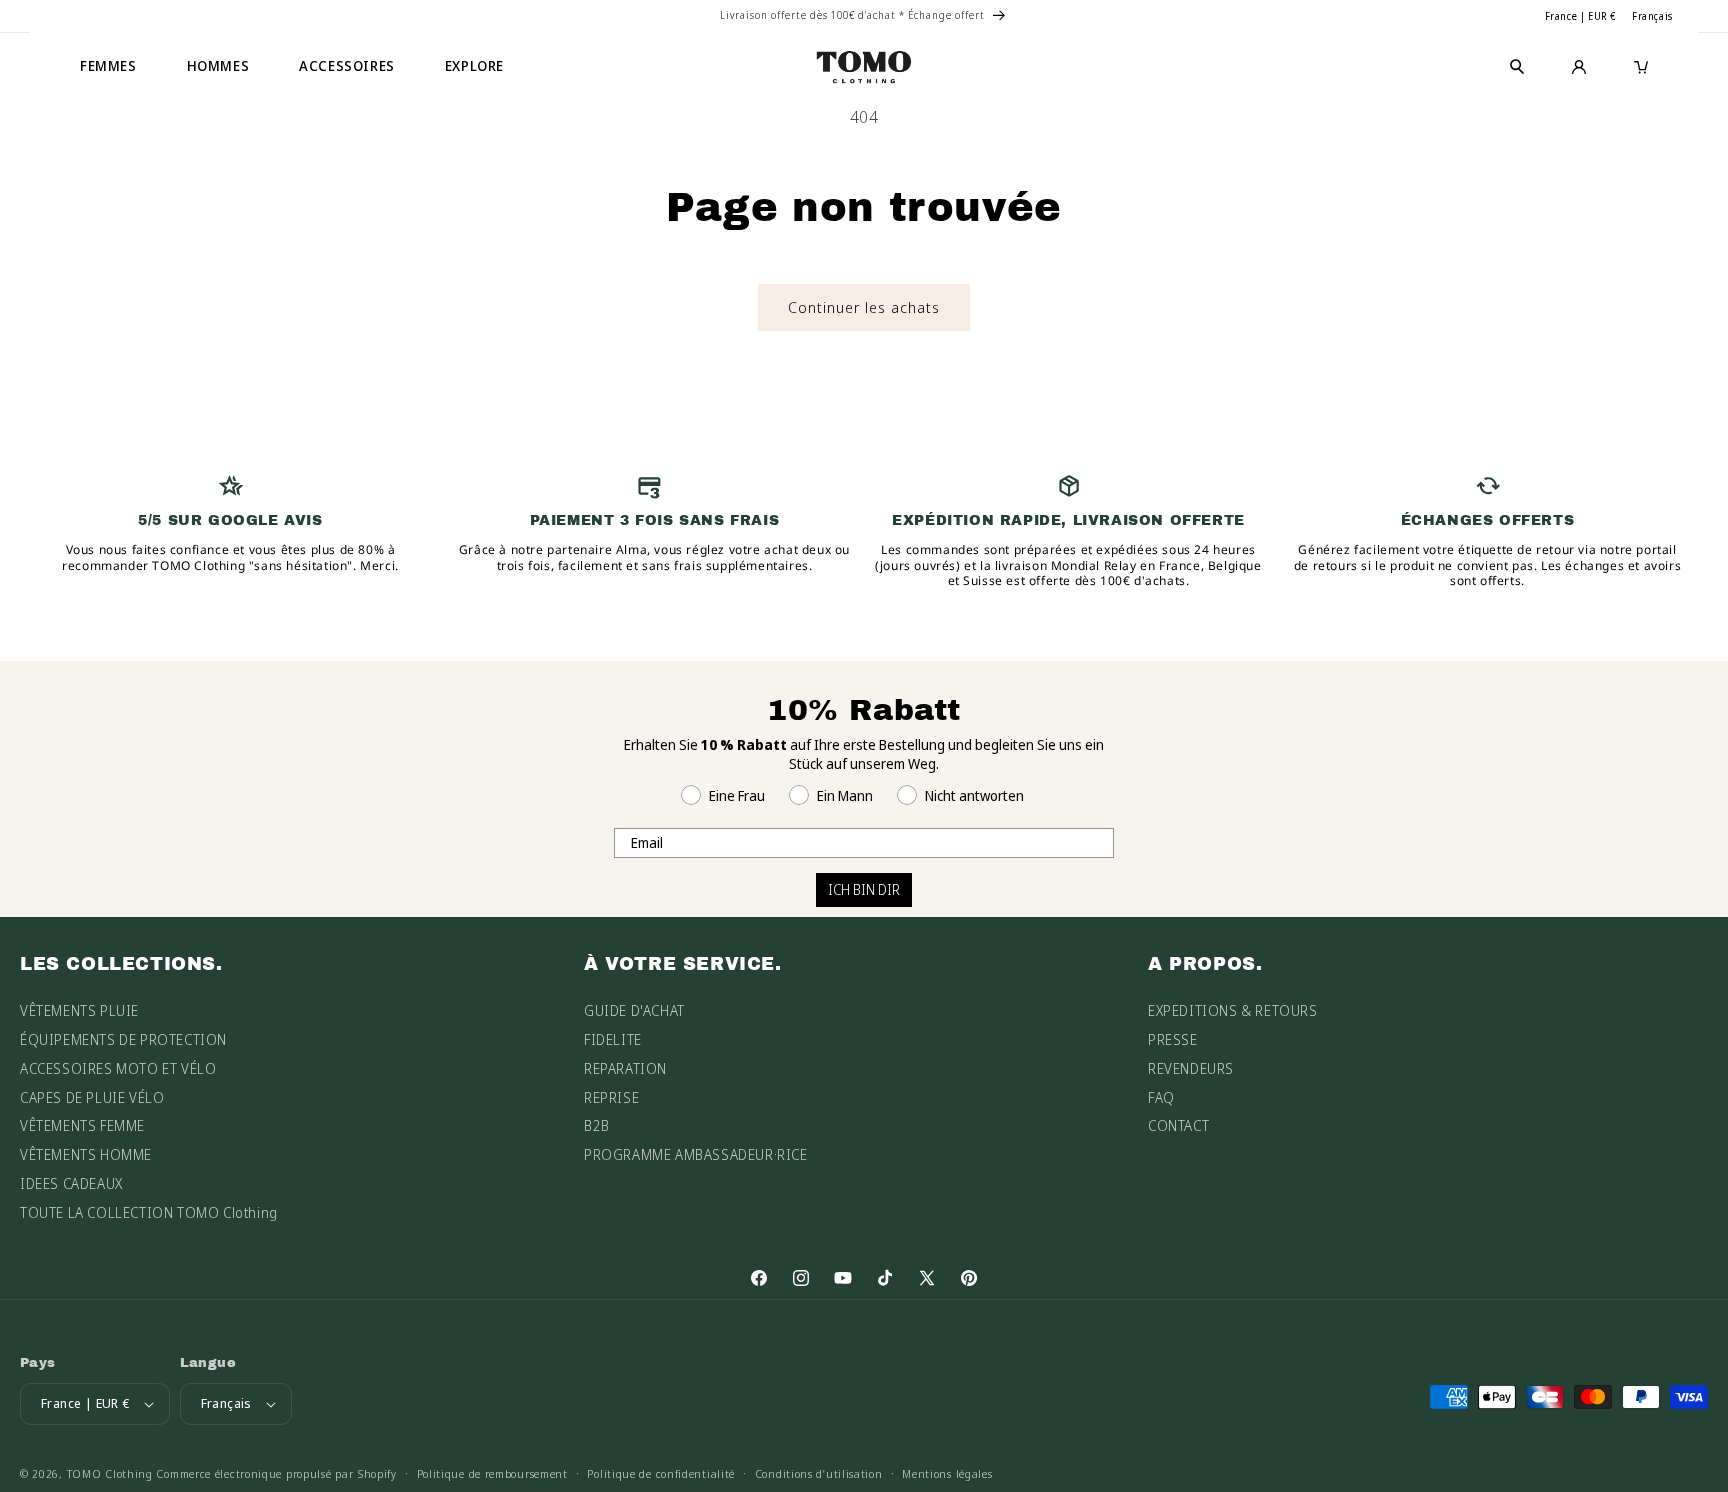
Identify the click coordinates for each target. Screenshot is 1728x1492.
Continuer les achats (864, 307)
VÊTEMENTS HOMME (86, 1154)
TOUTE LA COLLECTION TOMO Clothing (149, 1212)
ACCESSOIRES (347, 65)
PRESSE (1173, 1039)
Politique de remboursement (492, 1473)
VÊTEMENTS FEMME (82, 1125)
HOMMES (218, 65)
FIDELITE (613, 1039)
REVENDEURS (1191, 1068)
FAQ (1161, 1097)
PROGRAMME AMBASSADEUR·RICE (696, 1154)
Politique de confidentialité (661, 1473)
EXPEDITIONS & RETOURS (1233, 1010)
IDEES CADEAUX (71, 1183)
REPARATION (625, 1068)
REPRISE (611, 1097)
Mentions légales (947, 1473)
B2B (597, 1125)
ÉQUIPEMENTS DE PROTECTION (123, 1039)
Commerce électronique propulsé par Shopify (276, 1473)
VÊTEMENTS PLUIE (79, 1010)
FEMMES (108, 65)
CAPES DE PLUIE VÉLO (92, 1097)
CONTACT (1178, 1125)
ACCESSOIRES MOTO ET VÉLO (118, 1068)
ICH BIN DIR (864, 889)
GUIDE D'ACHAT (634, 1010)
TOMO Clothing (110, 1473)
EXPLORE (474, 65)
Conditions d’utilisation (819, 1473)
